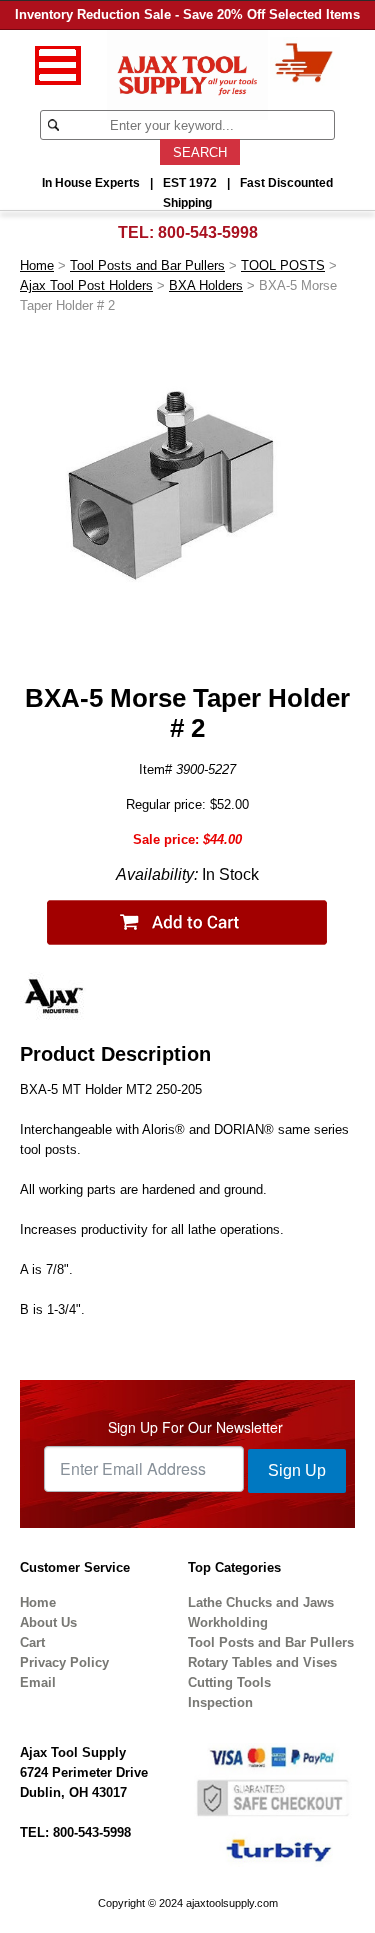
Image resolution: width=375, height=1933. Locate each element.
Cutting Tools (229, 1682)
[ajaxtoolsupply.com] (187, 73)
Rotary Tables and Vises (262, 1662)
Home (37, 265)
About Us (48, 1622)
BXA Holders (206, 285)
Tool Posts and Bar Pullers (147, 265)
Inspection (220, 1702)
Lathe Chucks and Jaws (261, 1602)
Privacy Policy (64, 1662)
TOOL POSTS (283, 265)
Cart (32, 1642)
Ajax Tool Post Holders (86, 285)
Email (38, 1682)
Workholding (228, 1622)
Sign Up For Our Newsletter (195, 1427)
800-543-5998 (208, 232)
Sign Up (297, 1470)
